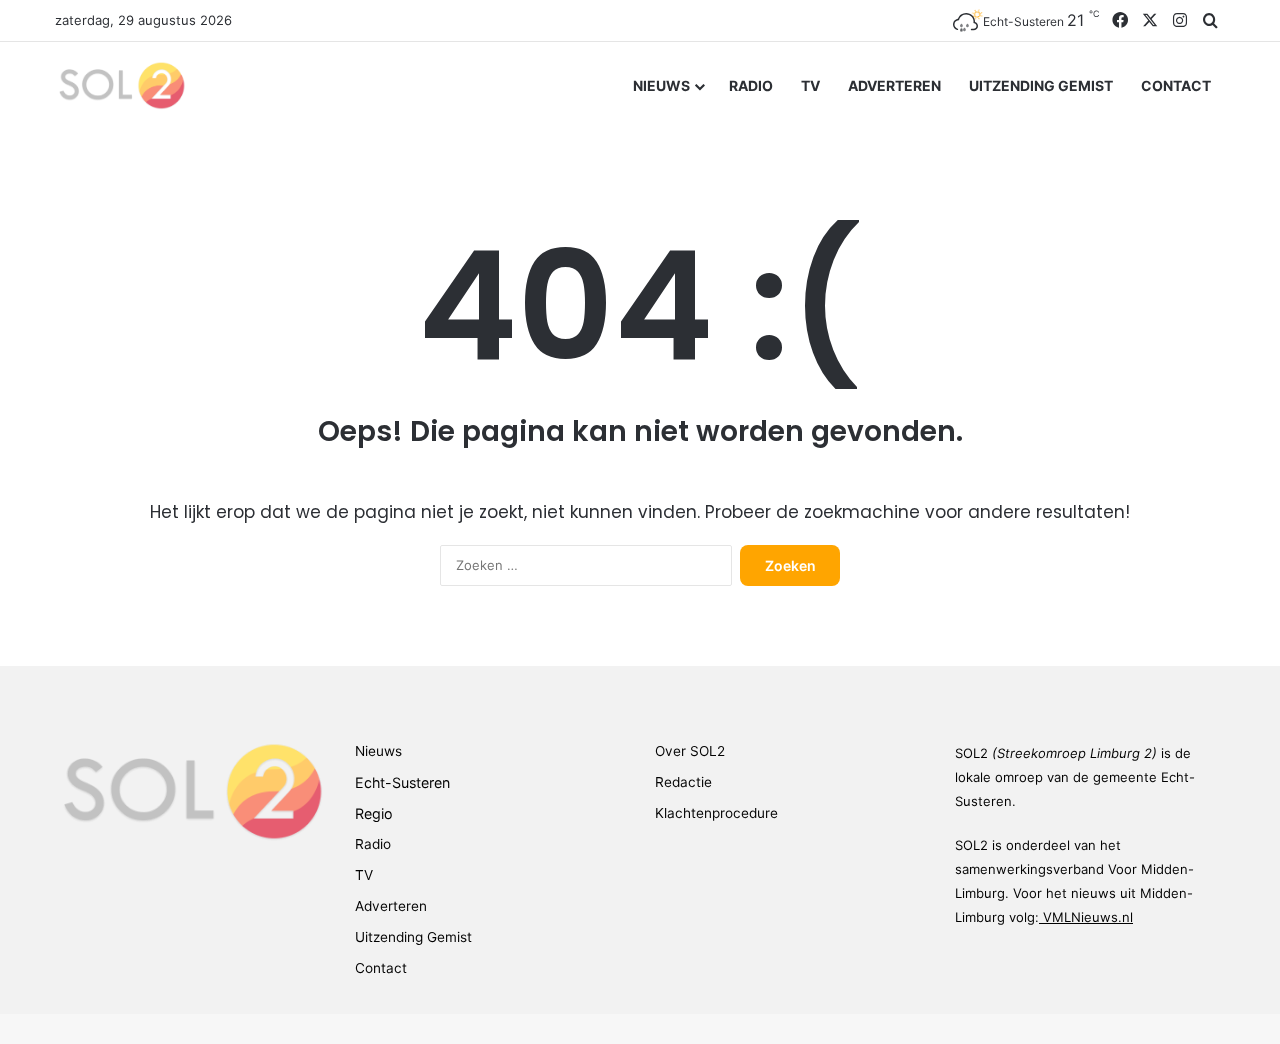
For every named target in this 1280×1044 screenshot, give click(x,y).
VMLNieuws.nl (1088, 917)
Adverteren (894, 85)
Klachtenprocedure (716, 813)
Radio (751, 85)
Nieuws (661, 85)
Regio (374, 813)
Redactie (683, 782)
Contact (1176, 85)
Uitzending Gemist (1041, 85)
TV (810, 85)
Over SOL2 (690, 751)
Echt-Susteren (402, 782)
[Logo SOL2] (120, 85)
